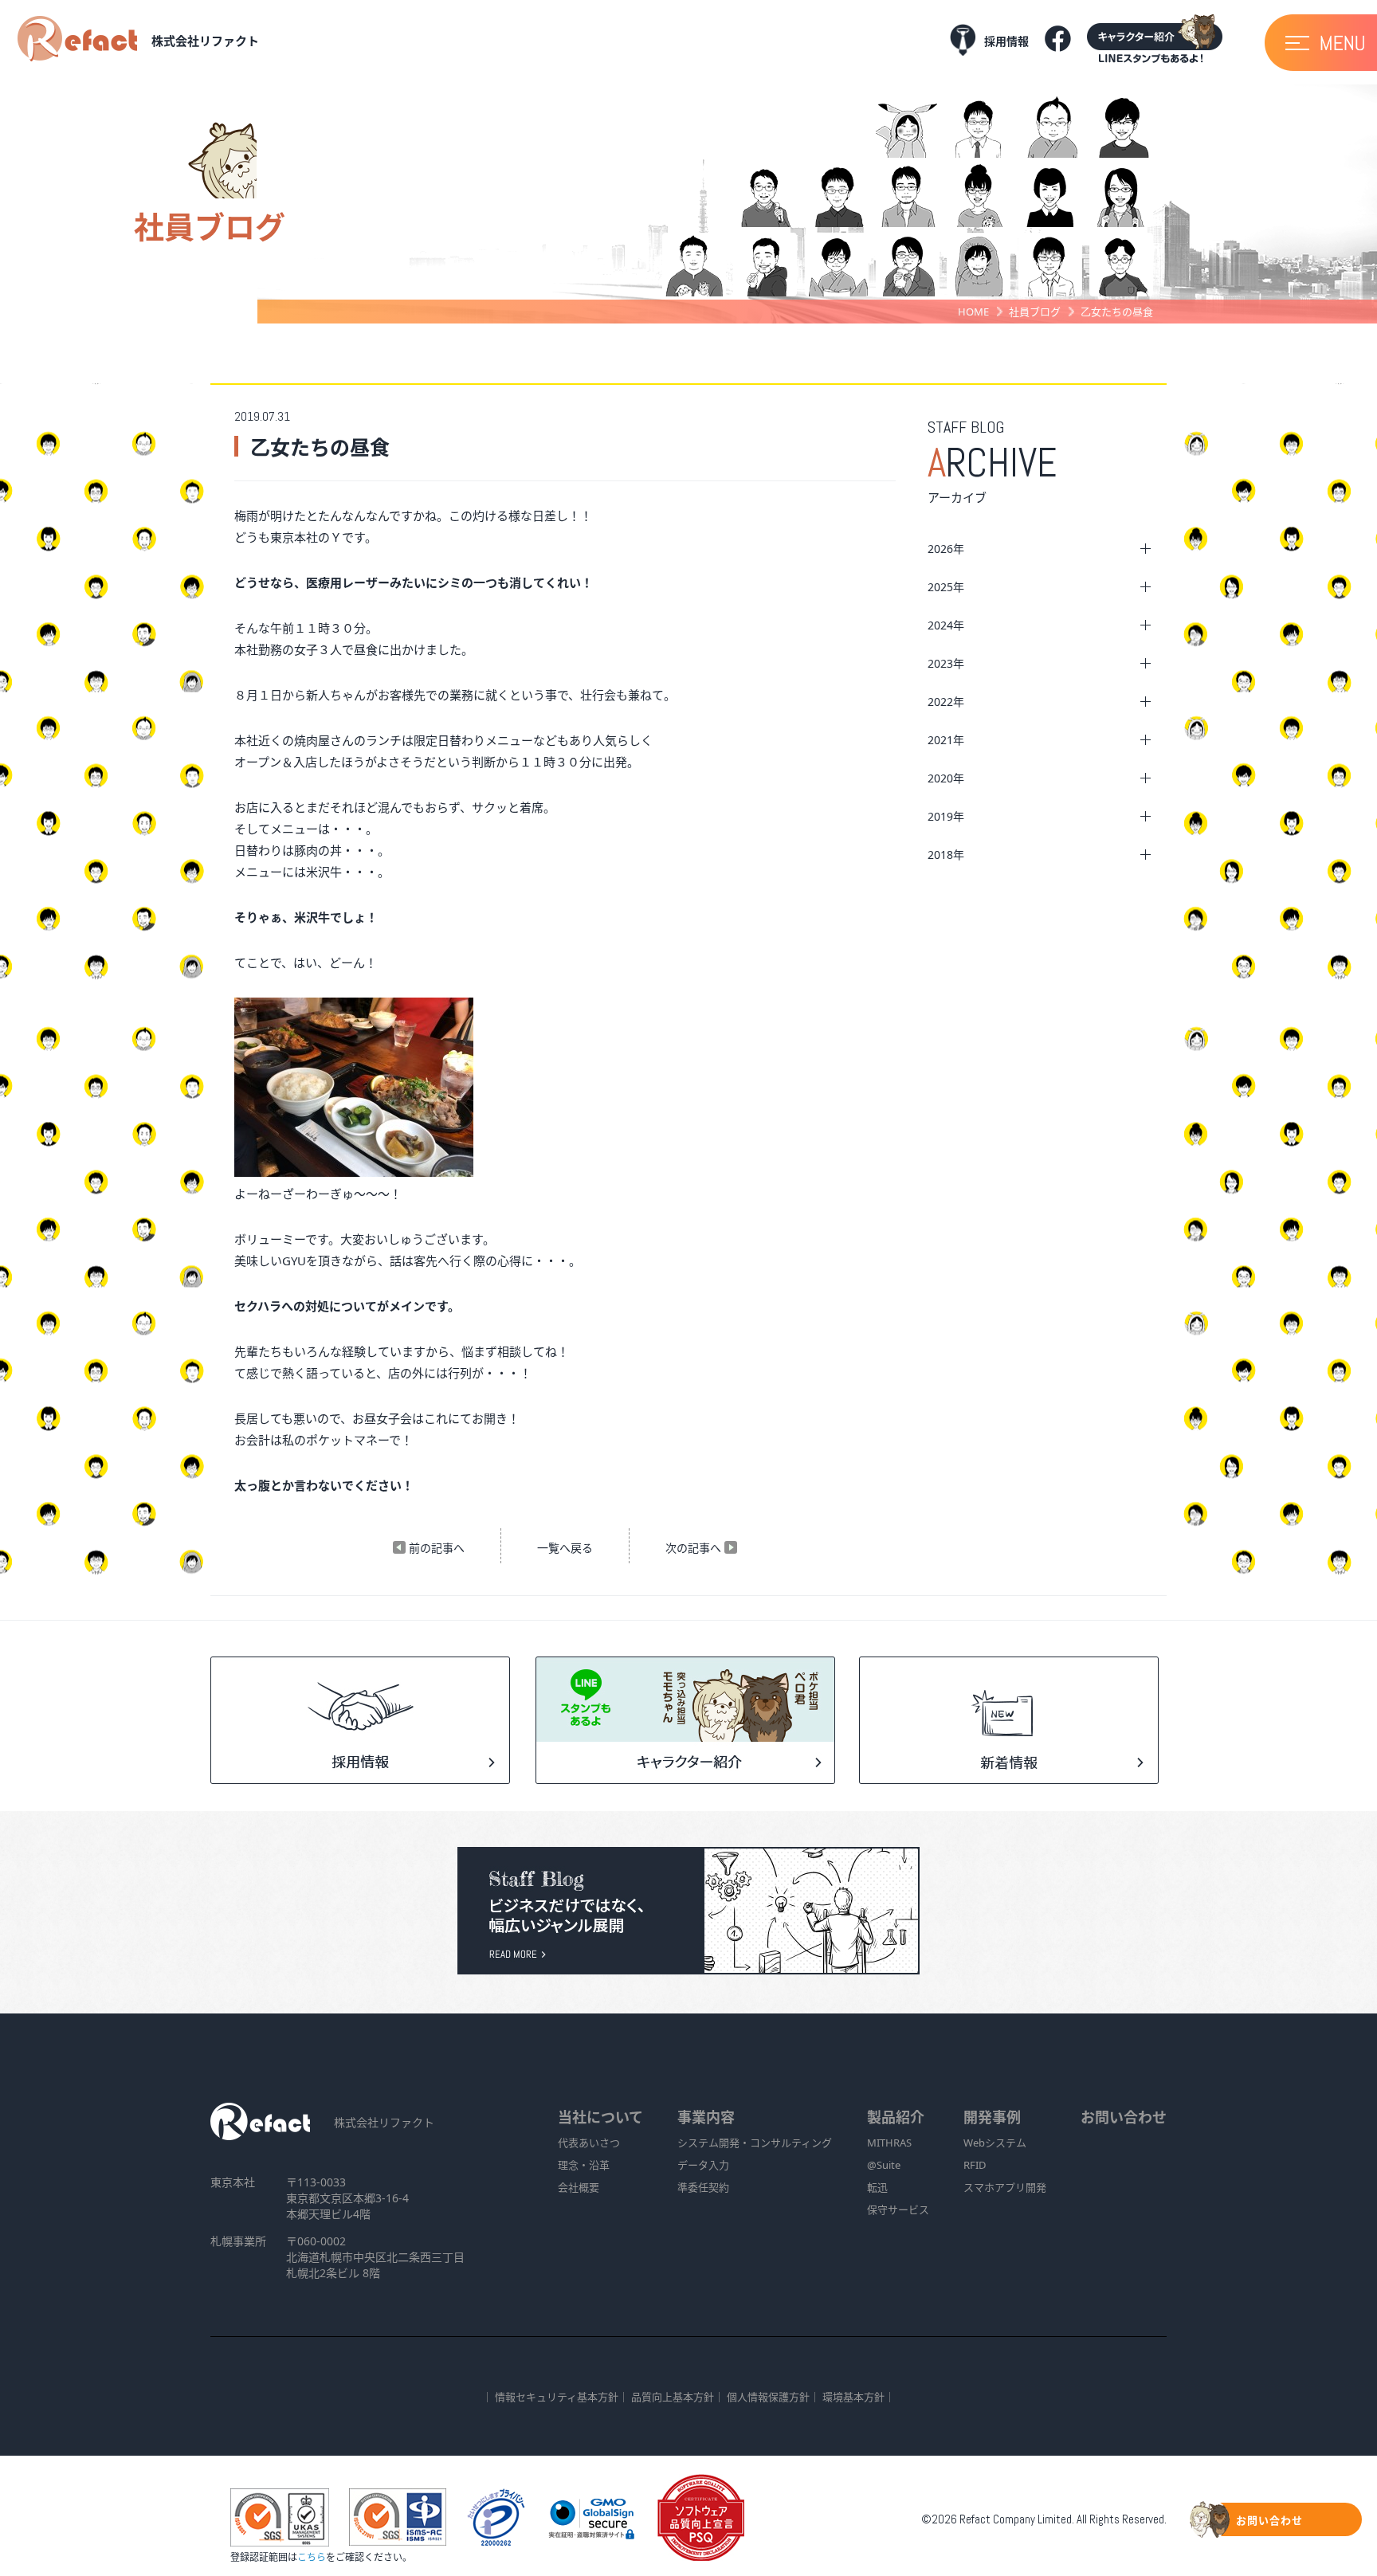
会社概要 (579, 2187)
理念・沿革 (584, 2165)
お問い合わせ (1124, 2117)
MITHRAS (889, 2143)
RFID (975, 2165)
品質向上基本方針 (673, 2397)
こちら (312, 2557)
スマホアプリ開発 (1005, 2187)
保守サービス (898, 2209)
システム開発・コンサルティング (755, 2143)
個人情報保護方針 (768, 2397)
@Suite (884, 2165)
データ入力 (703, 2165)
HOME (973, 312)
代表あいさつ (589, 2143)
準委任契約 (703, 2187)
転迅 (877, 2187)
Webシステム (995, 2143)
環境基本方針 (853, 2397)
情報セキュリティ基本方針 (557, 2397)
